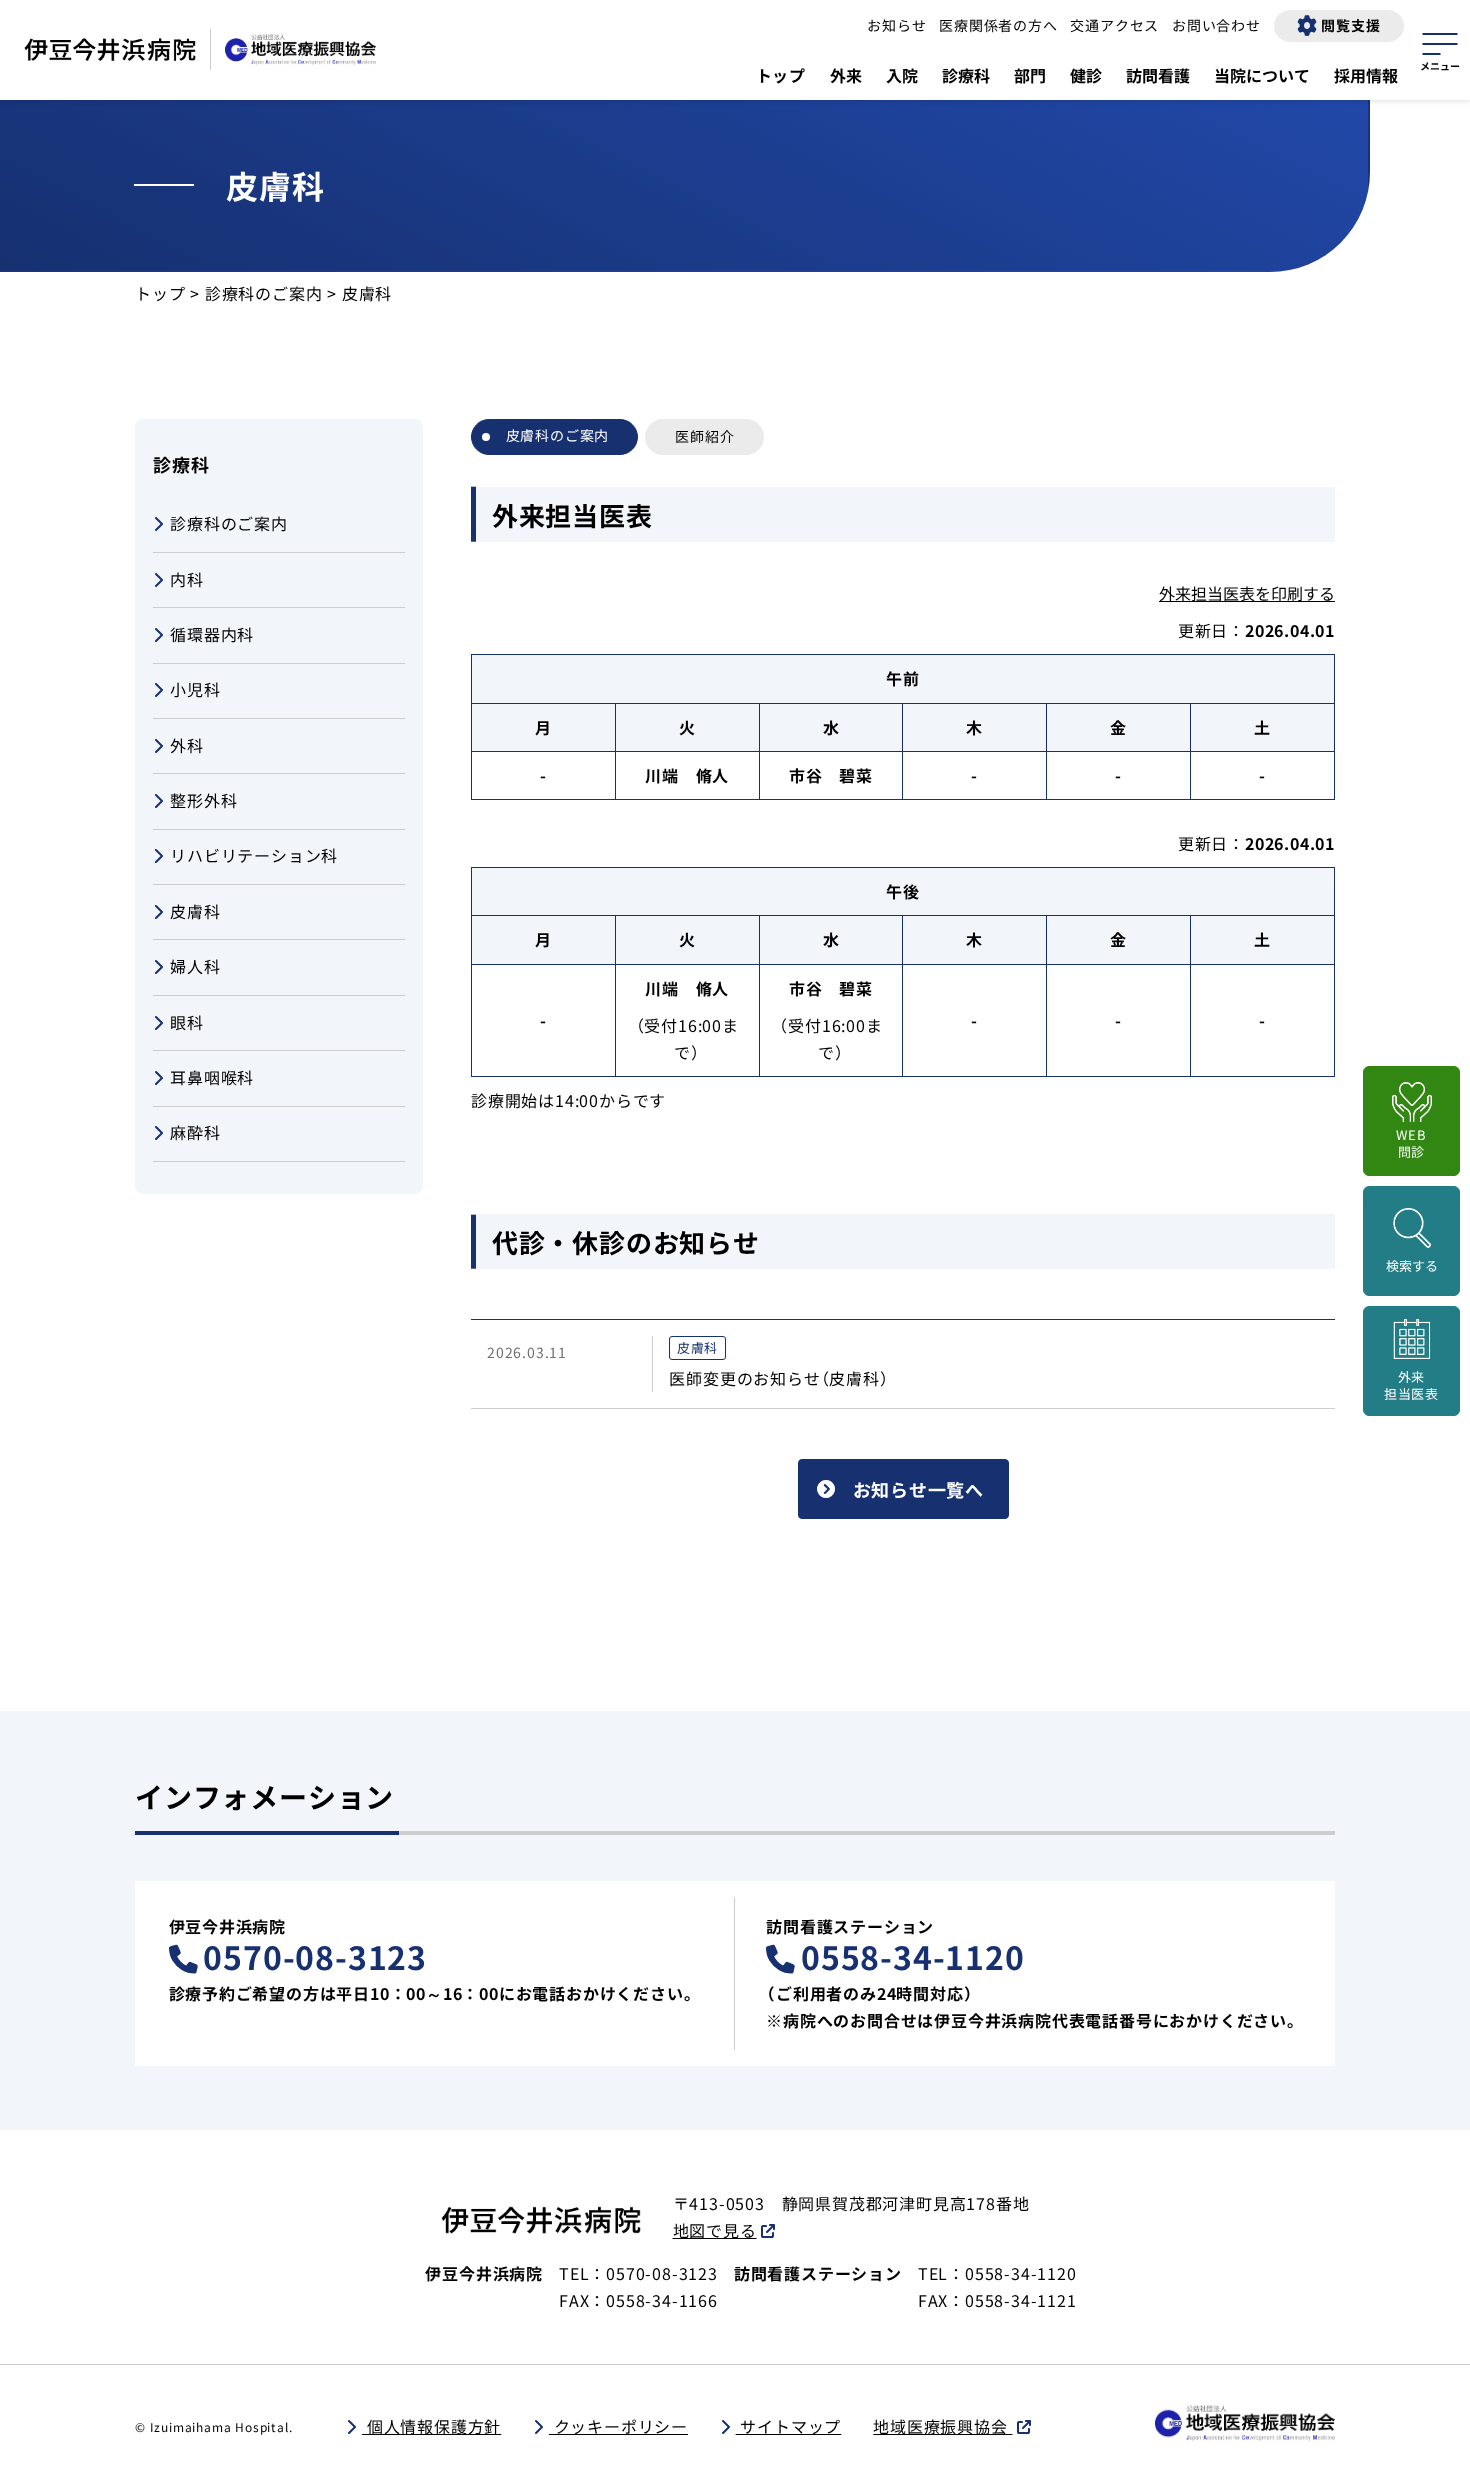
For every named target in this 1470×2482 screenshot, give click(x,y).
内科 (187, 579)
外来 (846, 75)
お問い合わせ (1216, 25)
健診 (1086, 75)
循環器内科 (212, 634)
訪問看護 (1158, 75)
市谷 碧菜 (831, 775)
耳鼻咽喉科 (212, 1077)
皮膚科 (195, 911)
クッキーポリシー (618, 2426)
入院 (902, 75)
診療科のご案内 (264, 293)
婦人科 (195, 966)
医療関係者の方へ (998, 25)
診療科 (966, 75)
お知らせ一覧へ (919, 1489)
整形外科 (203, 800)
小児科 (195, 690)
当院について (1262, 75)
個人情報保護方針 (431, 2426)
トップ (781, 75)
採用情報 (1366, 75)
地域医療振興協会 (942, 2426)
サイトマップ (789, 2426)
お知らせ (896, 25)
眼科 (187, 1022)
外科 (187, 745)
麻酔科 (195, 1133)
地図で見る (715, 2230)
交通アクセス (1114, 25)
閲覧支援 (1350, 25)
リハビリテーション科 (254, 856)
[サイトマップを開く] (1440, 49)
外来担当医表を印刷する (1247, 593)
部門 (1030, 75)
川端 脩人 (687, 775)
